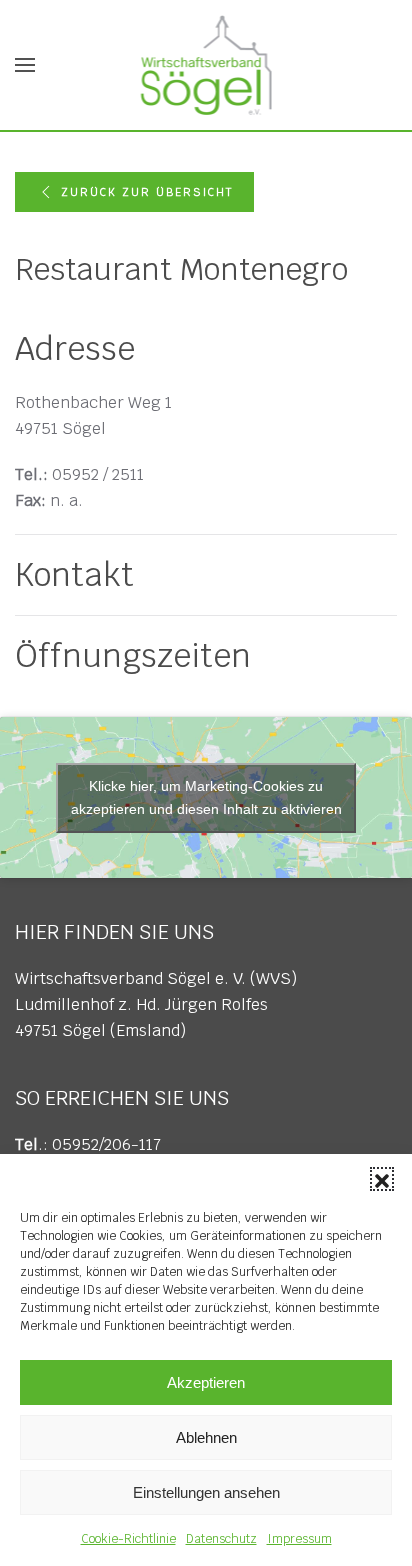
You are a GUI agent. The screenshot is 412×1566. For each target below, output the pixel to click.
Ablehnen (206, 1437)
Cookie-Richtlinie (128, 1539)
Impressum (299, 1539)
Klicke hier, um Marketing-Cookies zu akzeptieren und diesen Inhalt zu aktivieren (206, 797)
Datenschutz (221, 1539)
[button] (382, 1179)
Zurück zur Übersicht (147, 192)
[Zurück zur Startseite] (206, 65)
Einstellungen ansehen (206, 1492)
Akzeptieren (206, 1382)
